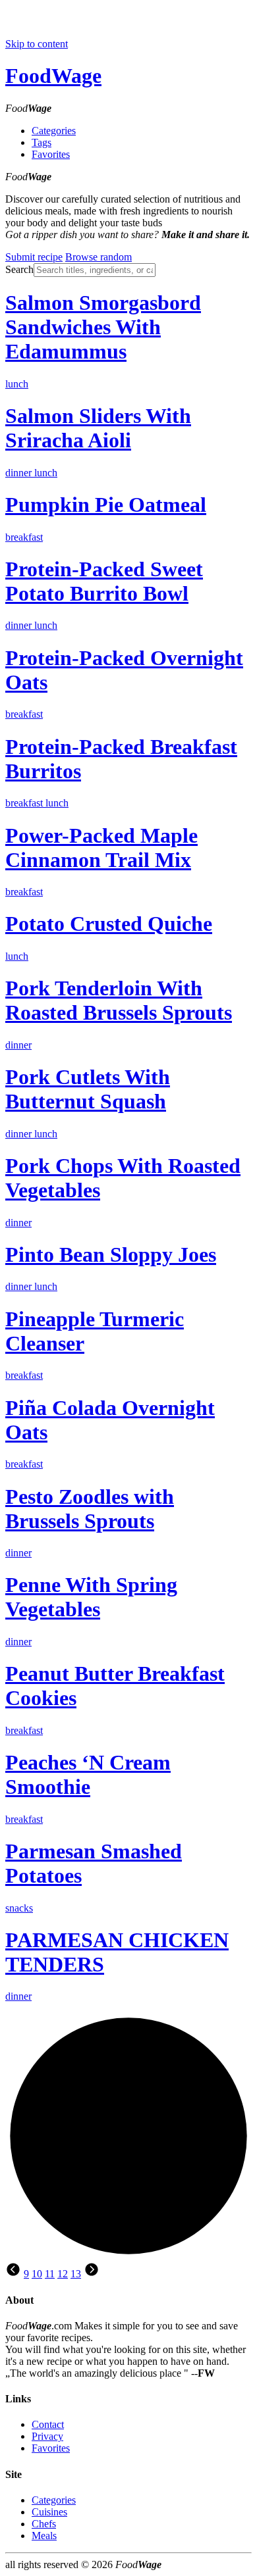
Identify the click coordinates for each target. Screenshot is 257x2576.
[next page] (92, 2274)
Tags (42, 142)
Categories (54, 131)
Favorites (51, 154)
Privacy (47, 2436)
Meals (44, 2536)
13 (76, 2274)
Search (19, 269)
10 (37, 2274)
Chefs (44, 2524)
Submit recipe (34, 257)
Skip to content (37, 44)
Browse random (99, 257)
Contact (48, 2424)
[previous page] (13, 2274)
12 (63, 2274)
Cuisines (49, 2512)
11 (50, 2274)
